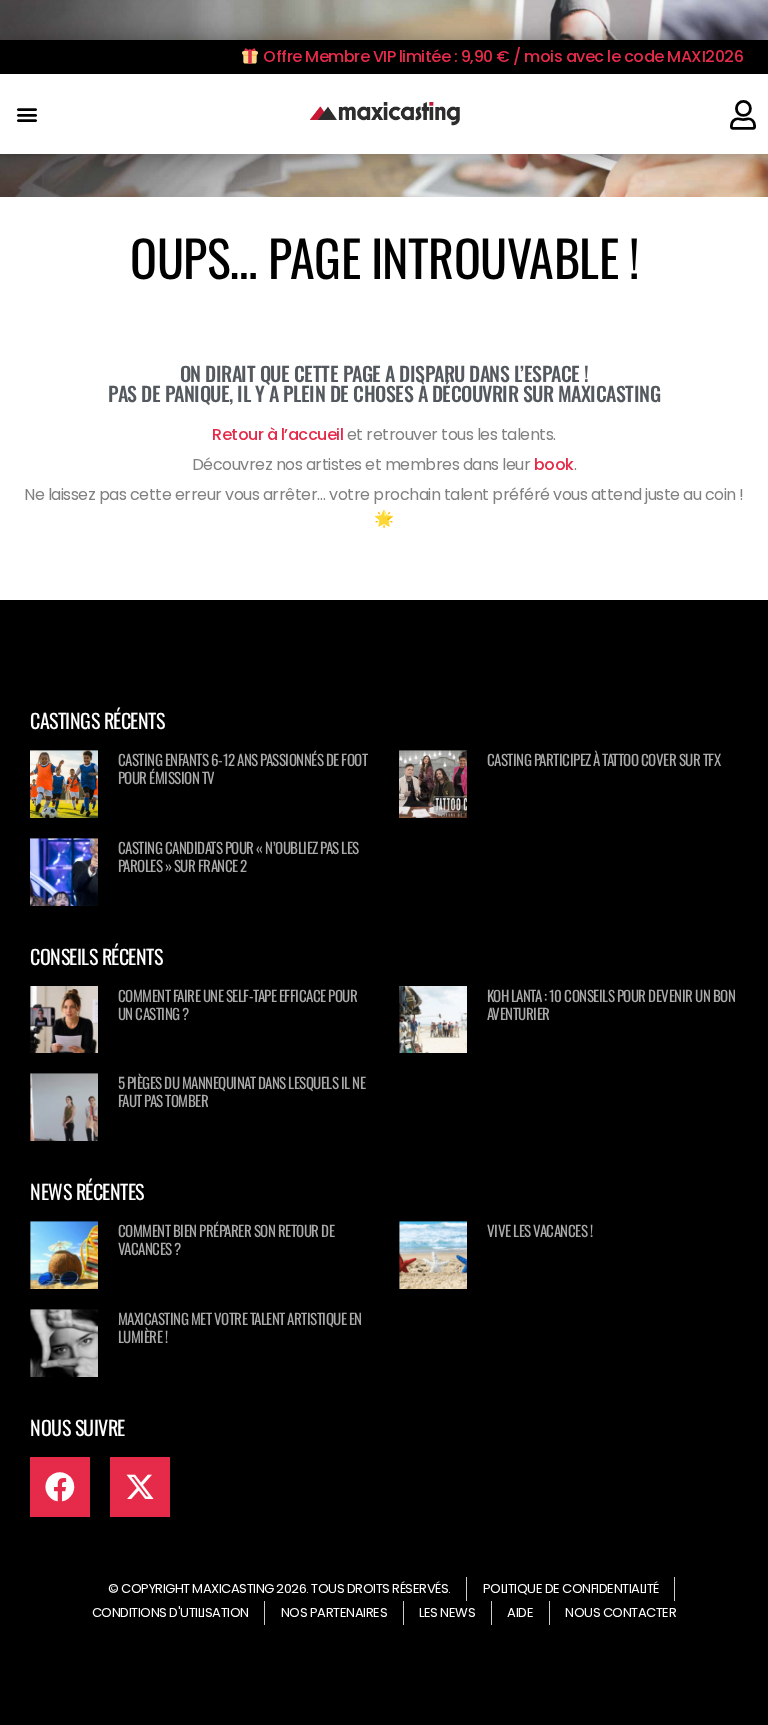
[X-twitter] (140, 1487)
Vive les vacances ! (540, 1230)
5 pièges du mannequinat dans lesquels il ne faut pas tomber (242, 1091)
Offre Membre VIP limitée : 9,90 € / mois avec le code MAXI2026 (501, 56)
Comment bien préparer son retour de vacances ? (226, 1239)
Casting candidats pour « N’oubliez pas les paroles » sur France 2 (238, 856)
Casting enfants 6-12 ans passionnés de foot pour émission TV (243, 768)
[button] (26, 114)
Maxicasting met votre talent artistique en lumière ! (240, 1327)
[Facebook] (60, 1487)
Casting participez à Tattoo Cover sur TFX (604, 759)
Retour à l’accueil (277, 434)
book (554, 464)
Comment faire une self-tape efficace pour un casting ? (238, 1004)
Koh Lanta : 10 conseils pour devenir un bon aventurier (611, 1004)
